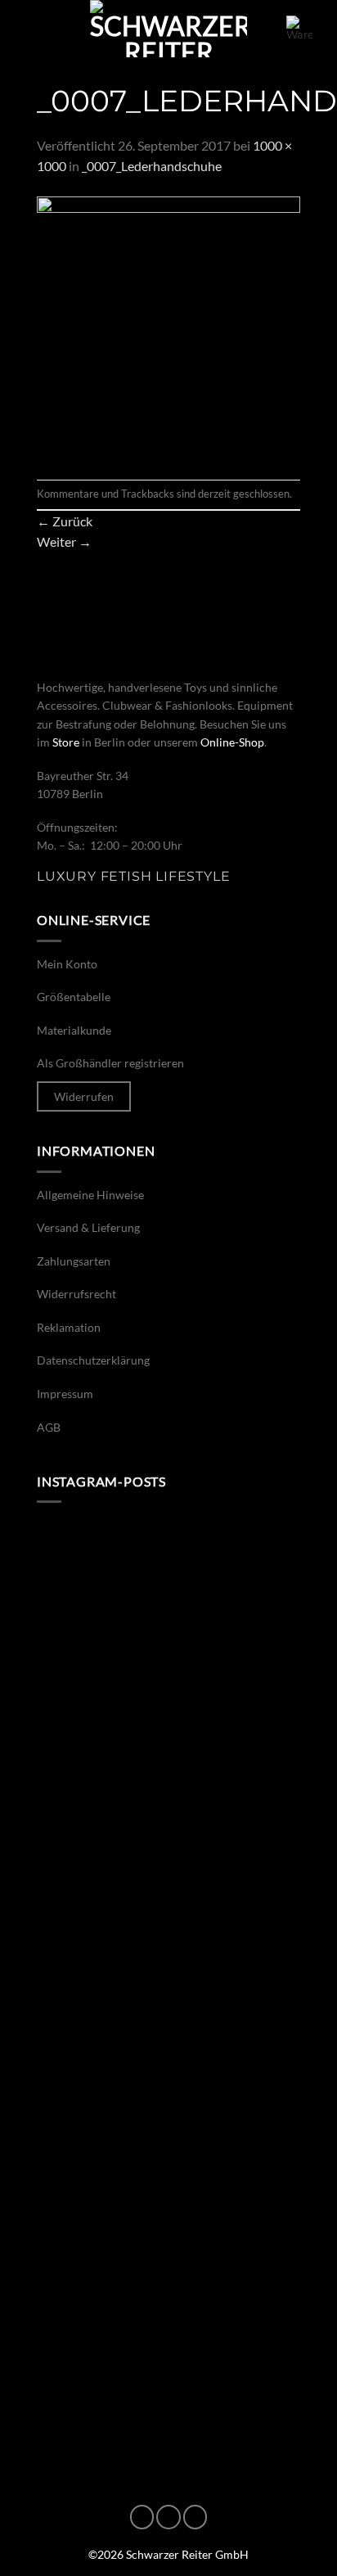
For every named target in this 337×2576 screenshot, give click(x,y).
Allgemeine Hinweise (90, 1195)
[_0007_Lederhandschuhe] (168, 326)
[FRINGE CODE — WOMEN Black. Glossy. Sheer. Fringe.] (168, 1911)
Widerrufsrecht (76, 1294)
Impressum (65, 1394)
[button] (34, 28)
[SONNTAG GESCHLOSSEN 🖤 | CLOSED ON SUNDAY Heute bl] (168, 2379)
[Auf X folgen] (195, 2517)
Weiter (64, 541)
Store (66, 742)
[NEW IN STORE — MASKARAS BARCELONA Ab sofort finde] (168, 1599)
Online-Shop (232, 742)
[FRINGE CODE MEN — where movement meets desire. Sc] (168, 1756)
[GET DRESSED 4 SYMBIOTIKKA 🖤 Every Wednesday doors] (168, 2223)
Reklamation (69, 1327)
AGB (49, 1427)
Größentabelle (74, 997)
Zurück (65, 521)
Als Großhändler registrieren (110, 1063)
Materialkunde (74, 1030)
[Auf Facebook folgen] (142, 2517)
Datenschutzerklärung (93, 1360)
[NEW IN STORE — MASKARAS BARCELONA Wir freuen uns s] (168, 2067)
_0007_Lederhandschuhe (152, 166)
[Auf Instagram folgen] (168, 2517)
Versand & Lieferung (88, 1227)
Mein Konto (67, 964)
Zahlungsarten (74, 1261)
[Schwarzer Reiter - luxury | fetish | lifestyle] (168, 29)
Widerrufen (84, 1096)
